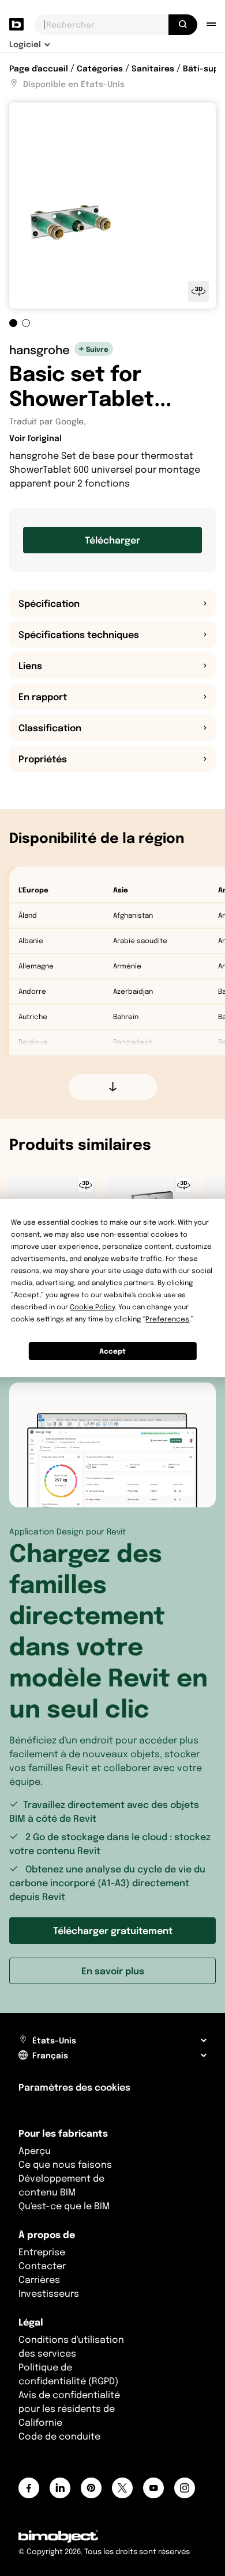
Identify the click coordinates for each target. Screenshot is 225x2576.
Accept (112, 1351)
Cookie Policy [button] (92, 1307)
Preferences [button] (167, 1319)
